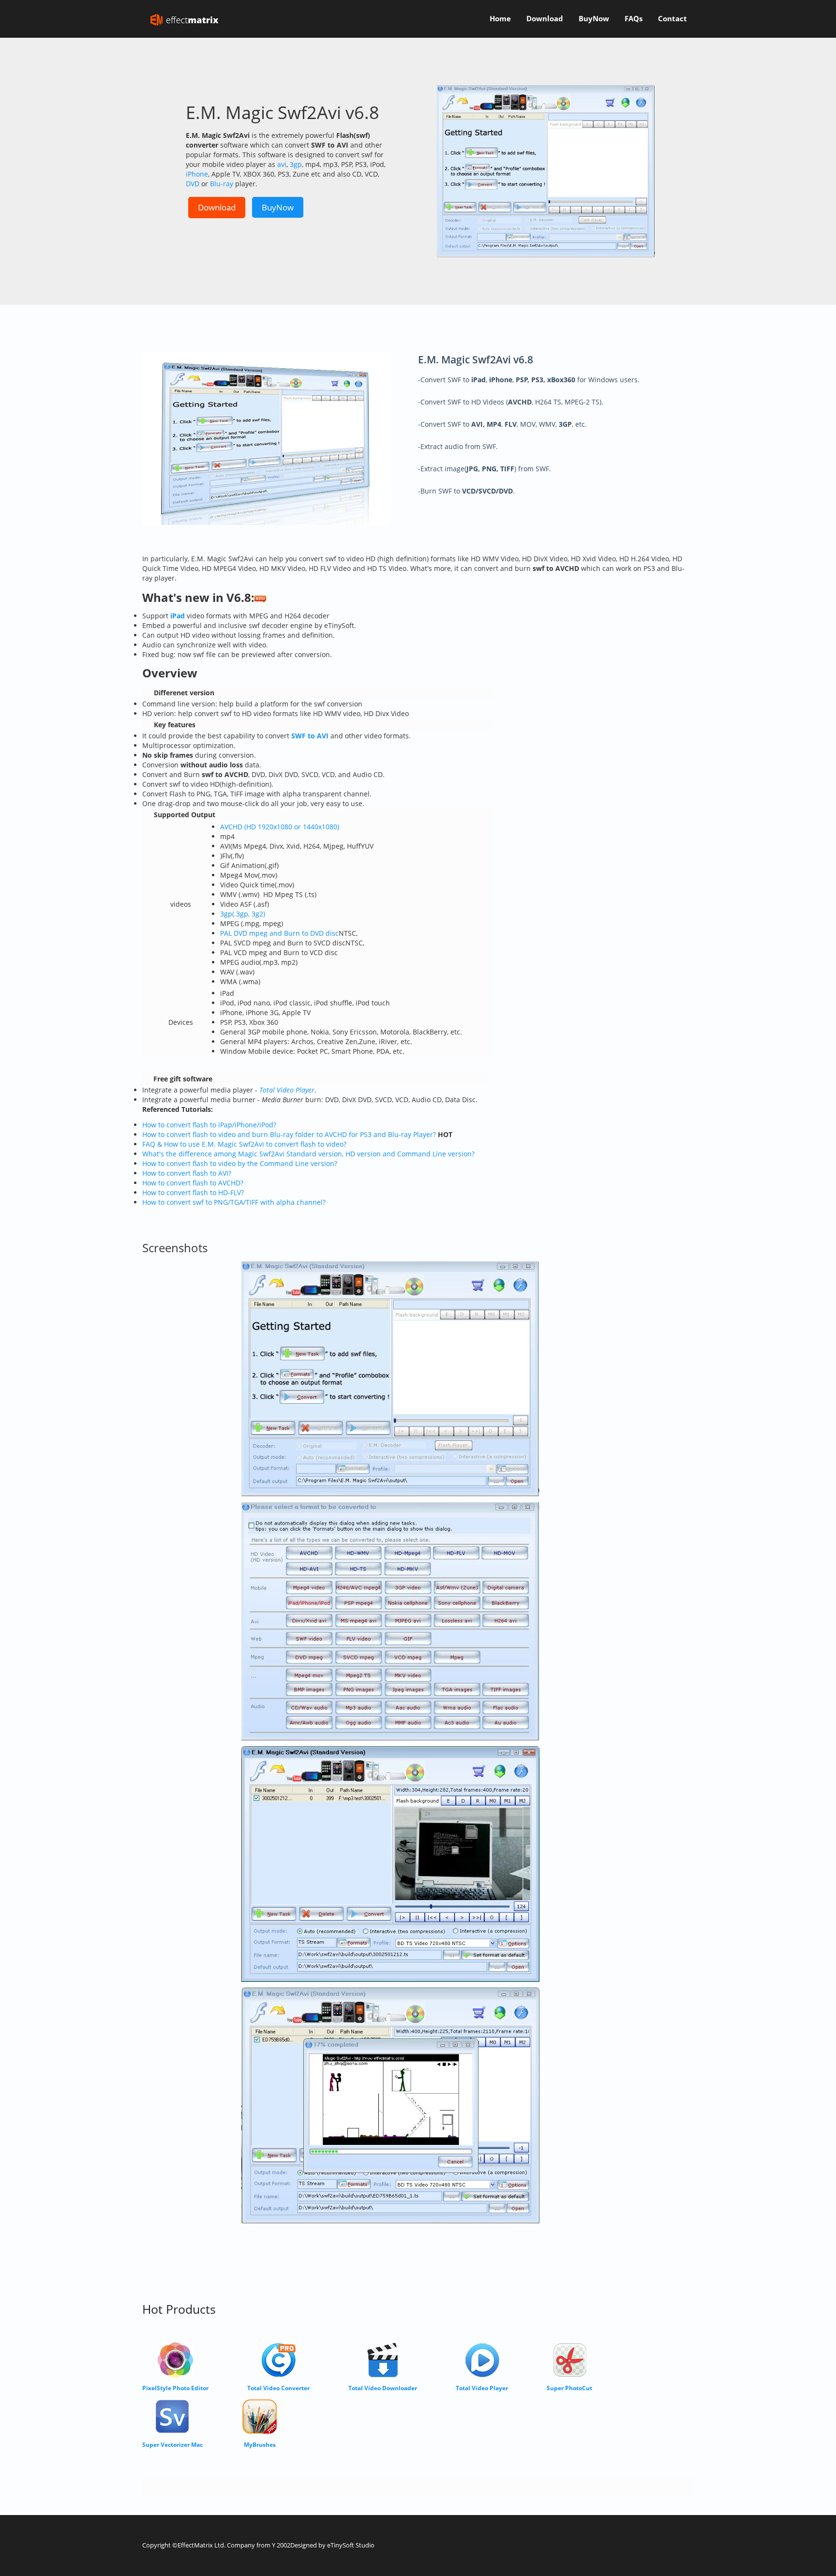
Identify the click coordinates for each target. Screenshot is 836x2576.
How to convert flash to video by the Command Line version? (240, 1163)
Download (545, 19)
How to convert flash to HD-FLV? (193, 1192)
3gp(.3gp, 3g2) (243, 914)
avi (282, 164)
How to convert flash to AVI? (187, 1173)
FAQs (634, 19)
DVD (193, 184)
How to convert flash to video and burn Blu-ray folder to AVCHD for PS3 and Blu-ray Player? (289, 1134)
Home (500, 19)
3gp (296, 164)
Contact (672, 19)
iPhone (197, 174)
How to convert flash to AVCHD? (193, 1183)
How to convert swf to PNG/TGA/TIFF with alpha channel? (234, 1202)
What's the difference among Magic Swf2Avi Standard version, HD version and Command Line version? (308, 1154)
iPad (178, 616)
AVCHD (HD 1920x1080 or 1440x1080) (280, 827)
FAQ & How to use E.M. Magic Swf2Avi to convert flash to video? (244, 1144)
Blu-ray (222, 184)
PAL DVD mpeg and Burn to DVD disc (279, 933)
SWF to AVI (310, 736)
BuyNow (594, 19)
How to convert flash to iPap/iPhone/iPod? (209, 1125)
